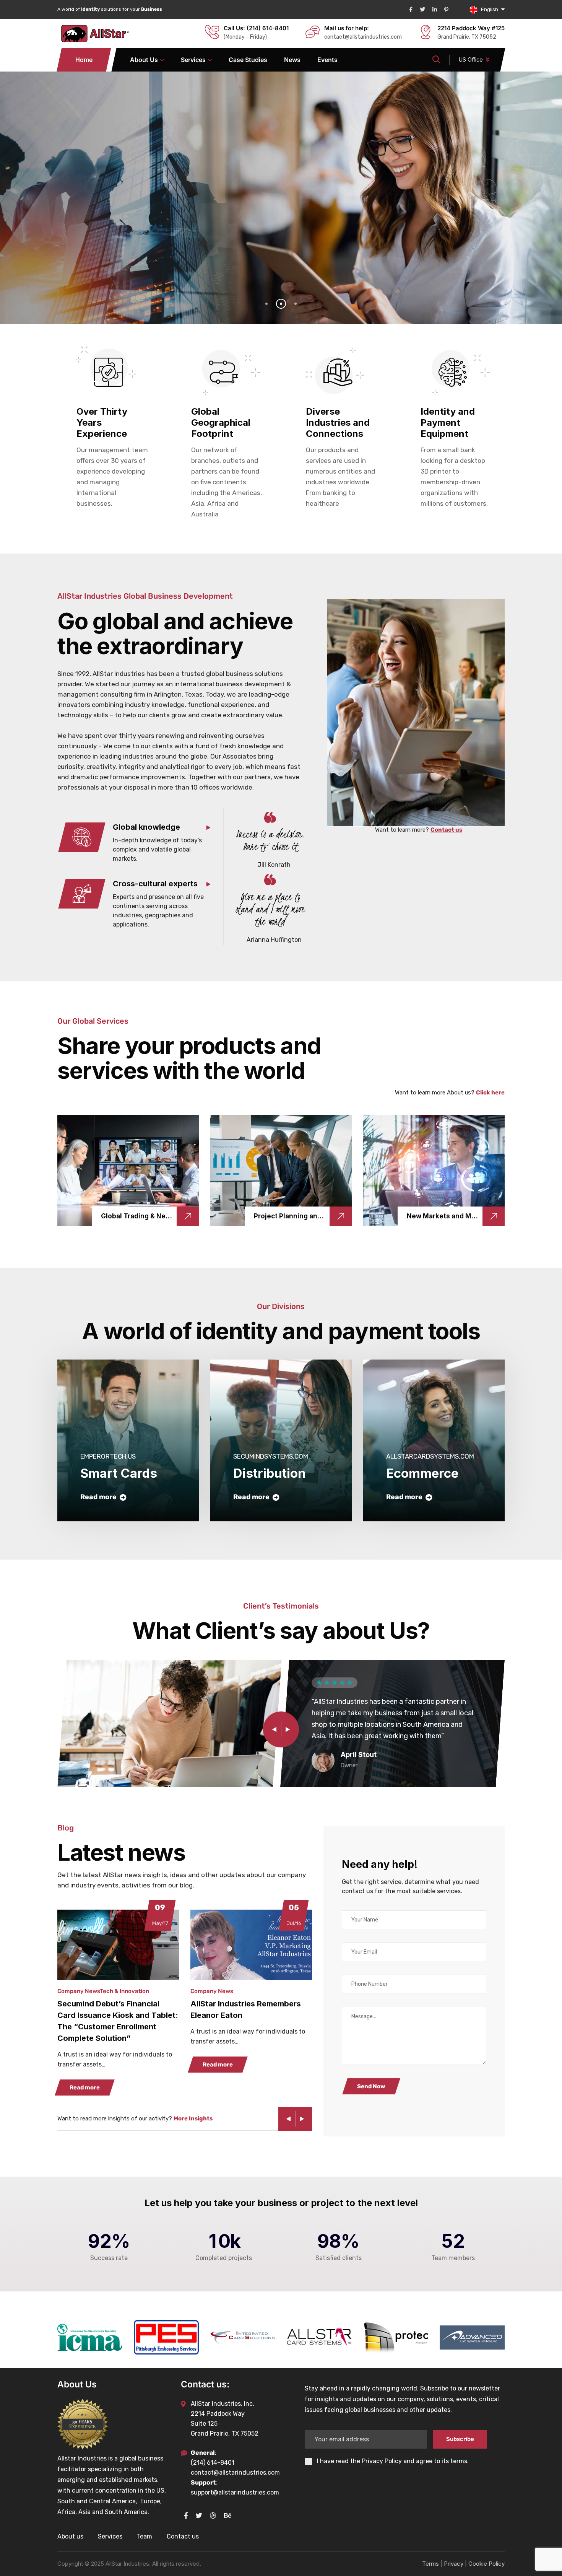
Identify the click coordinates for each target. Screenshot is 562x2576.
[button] (29, 1170)
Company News (79, 1991)
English (490, 9)
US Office (471, 59)
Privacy (454, 2564)
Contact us (446, 830)
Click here (490, 1093)
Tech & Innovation (124, 1991)
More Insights (193, 2118)
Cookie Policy (486, 2564)
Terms (430, 2564)
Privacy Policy (382, 2461)
